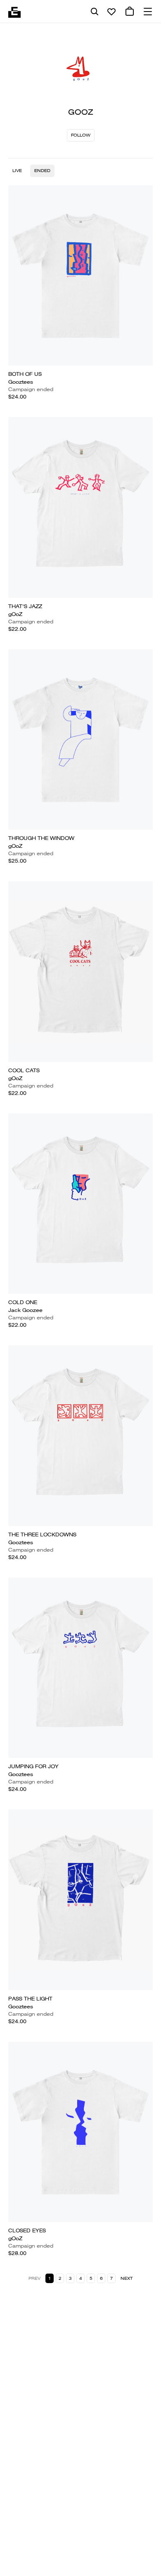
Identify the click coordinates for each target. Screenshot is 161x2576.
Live (17, 171)
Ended (42, 171)
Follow (81, 135)
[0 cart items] (130, 12)
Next (127, 2278)
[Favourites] (111, 12)
